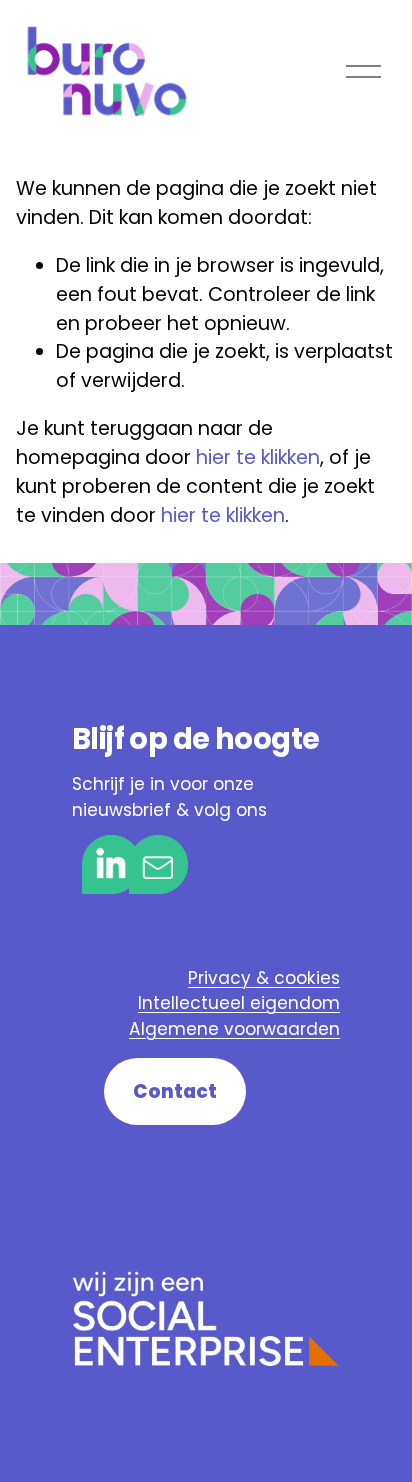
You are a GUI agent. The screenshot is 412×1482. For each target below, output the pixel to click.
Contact (175, 1091)
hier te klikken (258, 457)
